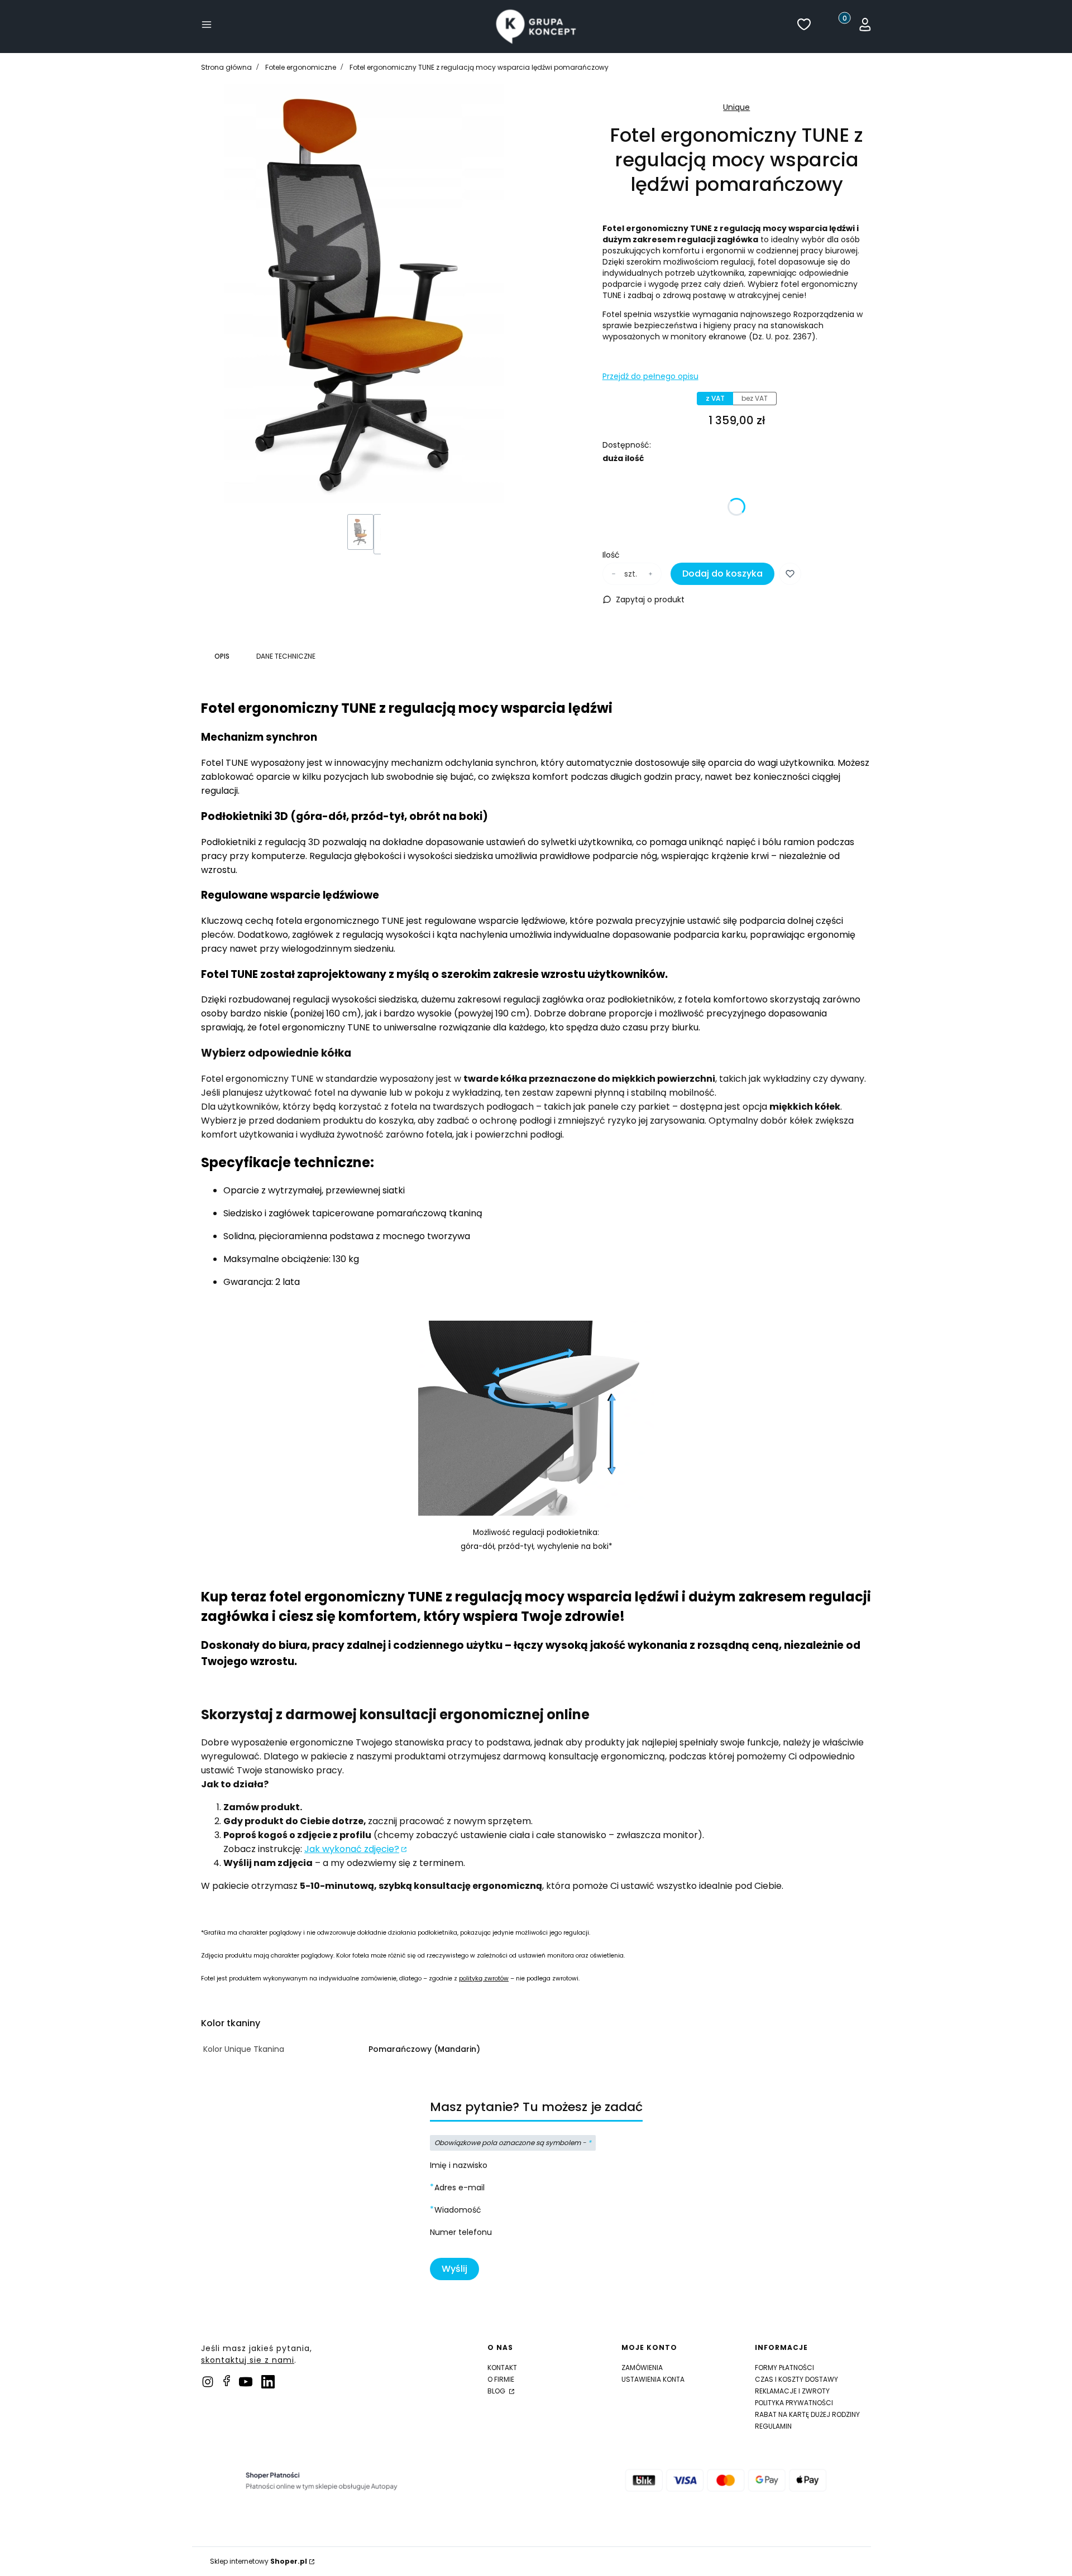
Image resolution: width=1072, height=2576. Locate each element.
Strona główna (226, 67)
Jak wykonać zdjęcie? (352, 1849)
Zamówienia (642, 2368)
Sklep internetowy (259, 2561)
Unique (736, 107)
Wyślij (454, 2269)
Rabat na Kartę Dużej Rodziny (807, 2414)
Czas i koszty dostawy (796, 2379)
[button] (207, 27)
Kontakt (502, 2368)
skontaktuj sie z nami (248, 2360)
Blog (497, 2391)
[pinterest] (246, 2382)
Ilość (611, 555)
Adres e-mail (460, 2188)
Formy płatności (784, 2368)
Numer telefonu (461, 2232)
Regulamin (773, 2426)
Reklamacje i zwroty (792, 2391)
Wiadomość (458, 2210)
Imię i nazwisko (459, 2165)
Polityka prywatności (794, 2403)
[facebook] (227, 2381)
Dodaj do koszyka (722, 574)
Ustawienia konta (653, 2379)
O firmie (501, 2379)
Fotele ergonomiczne (301, 67)
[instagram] (208, 2382)
